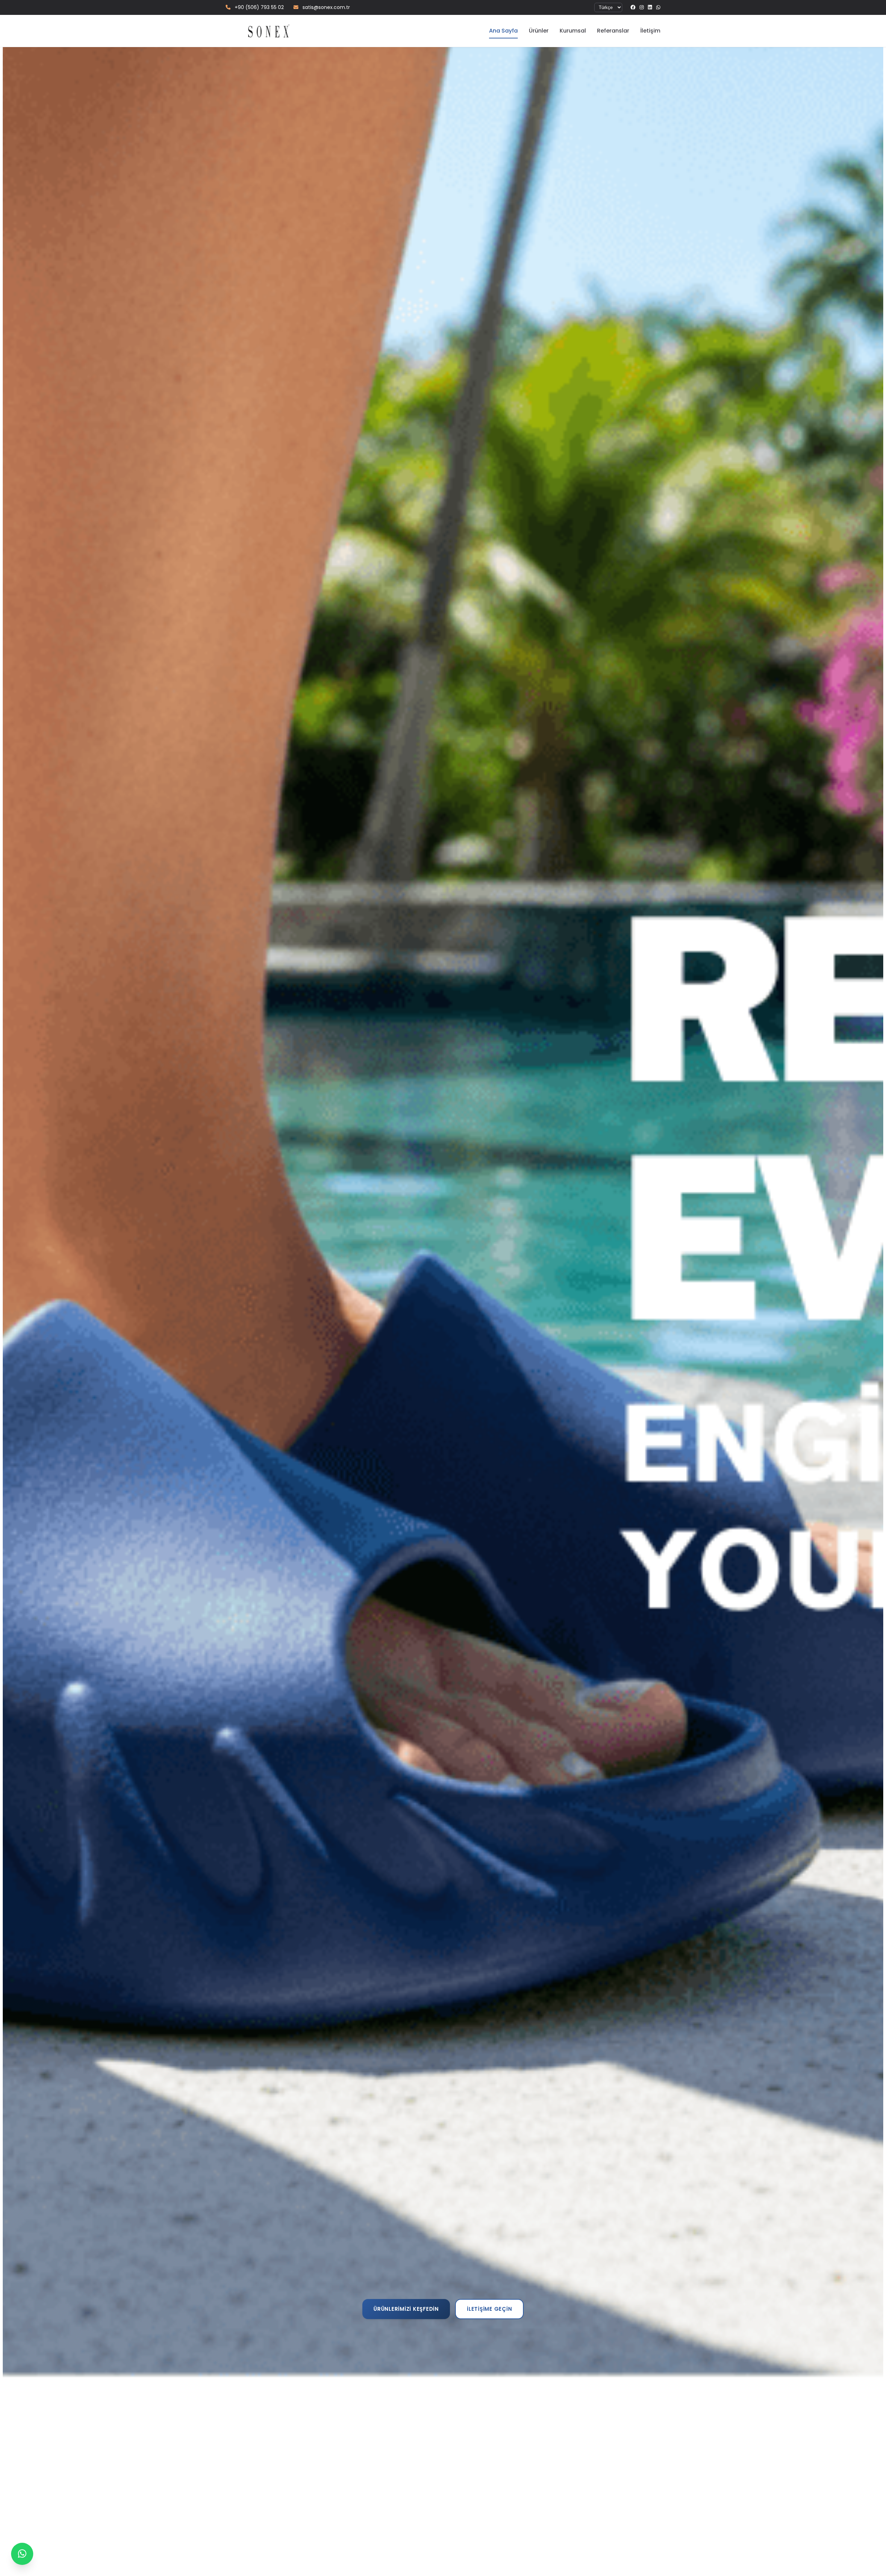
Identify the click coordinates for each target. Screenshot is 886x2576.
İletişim (650, 31)
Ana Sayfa (503, 31)
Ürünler (539, 31)
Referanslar (613, 31)
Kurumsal (573, 31)
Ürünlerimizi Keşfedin (406, 2319)
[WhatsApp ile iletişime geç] (22, 2554)
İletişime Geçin (489, 2319)
